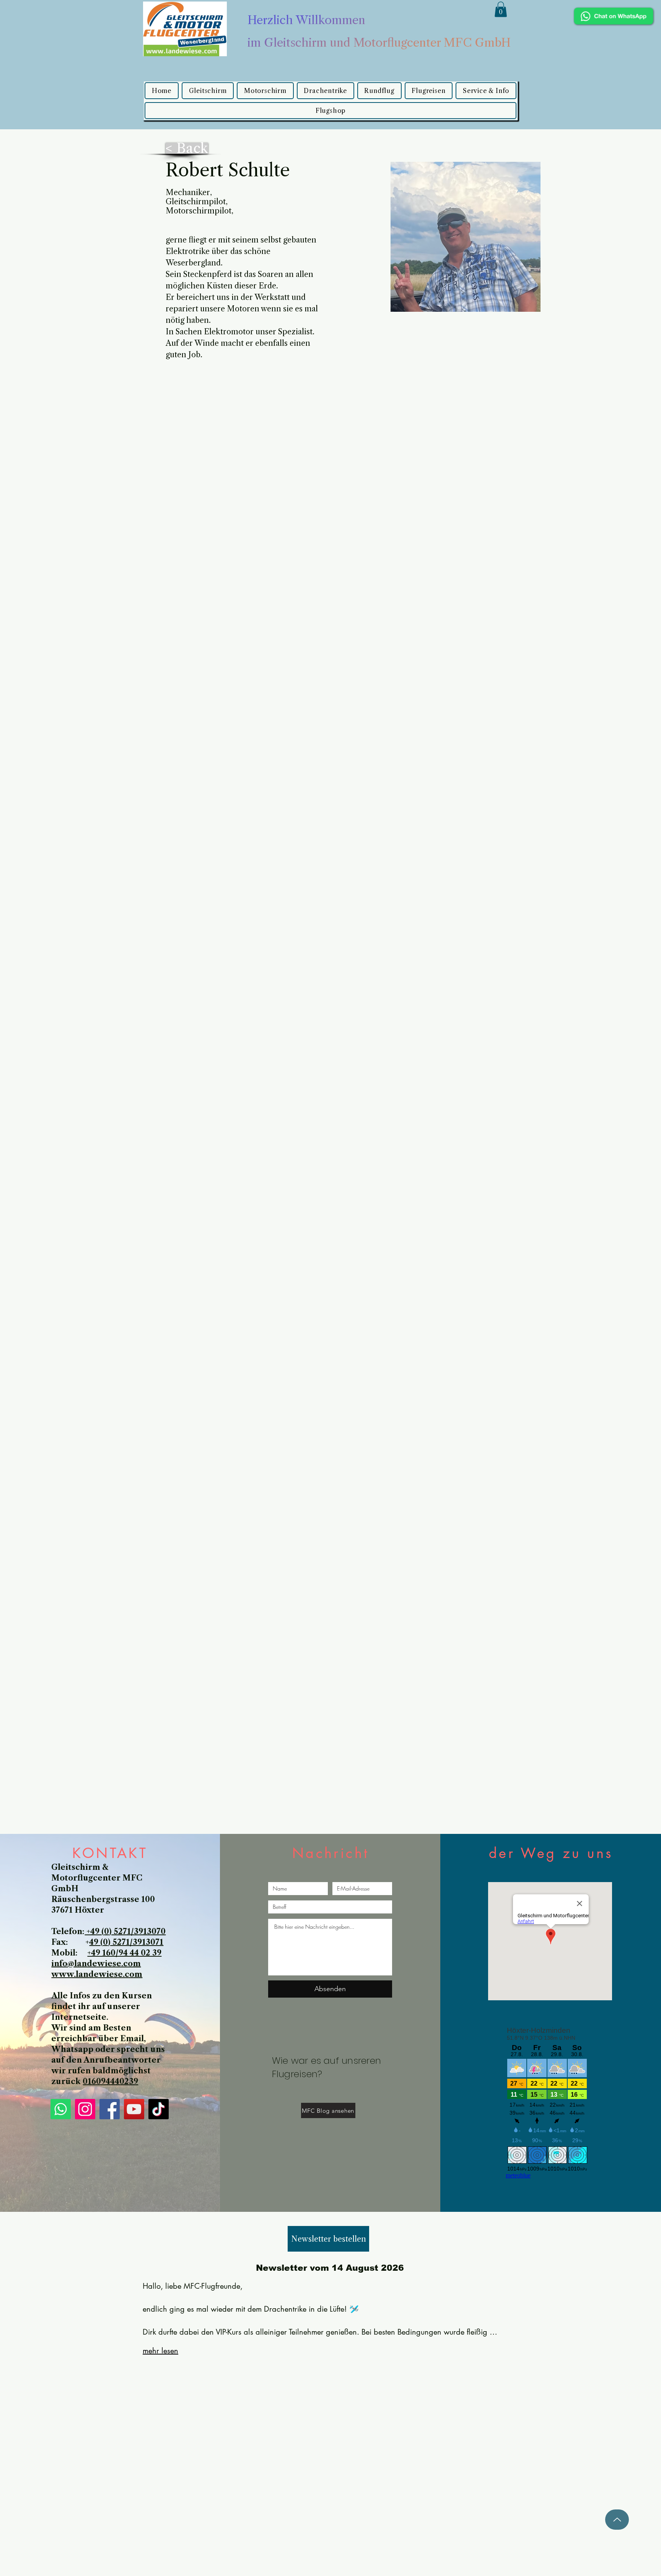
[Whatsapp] (61, 2109)
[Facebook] (110, 2109)
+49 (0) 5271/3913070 (125, 1931)
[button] (501, 9)
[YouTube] (134, 2109)
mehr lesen (160, 2351)
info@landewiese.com (96, 1964)
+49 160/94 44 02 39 (124, 1953)
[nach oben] (617, 2520)
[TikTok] (159, 2109)
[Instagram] (85, 2109)
